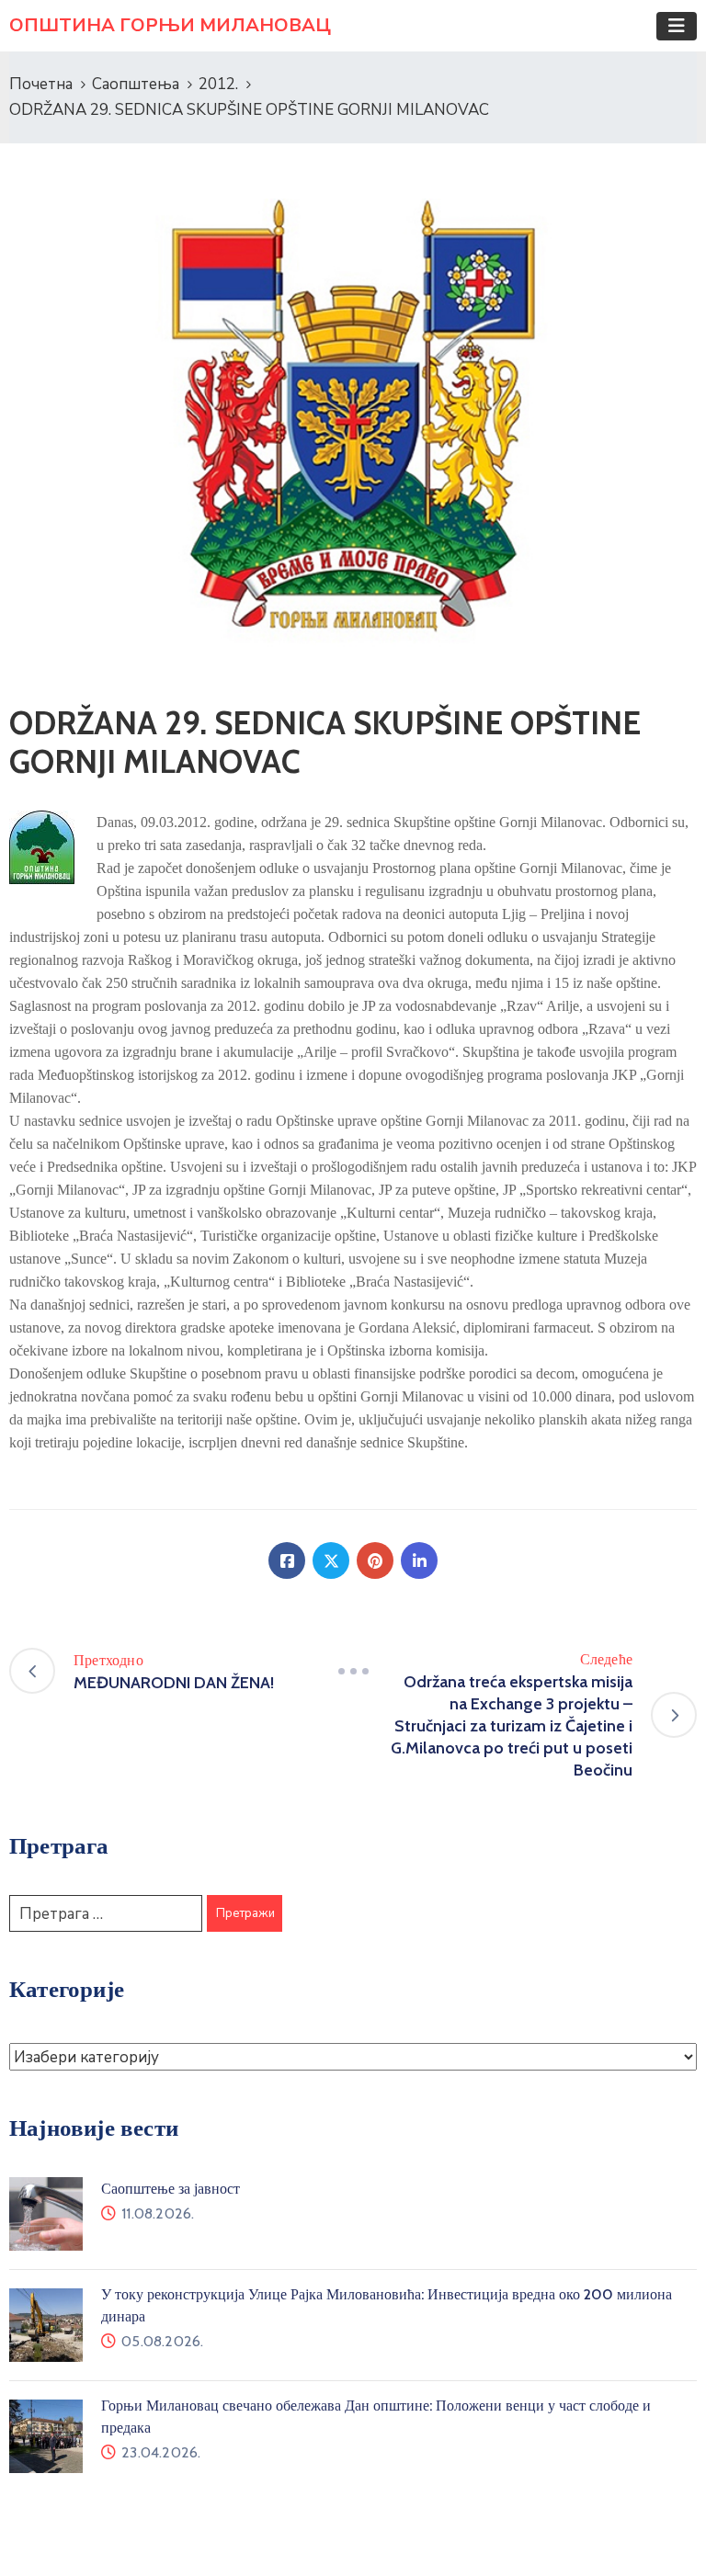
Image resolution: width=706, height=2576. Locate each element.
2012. (218, 84)
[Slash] (353, 1671)
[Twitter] (331, 1560)
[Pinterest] (375, 1560)
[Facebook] (287, 1560)
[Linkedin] (419, 1560)
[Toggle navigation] (677, 26)
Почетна (41, 84)
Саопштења (136, 84)
